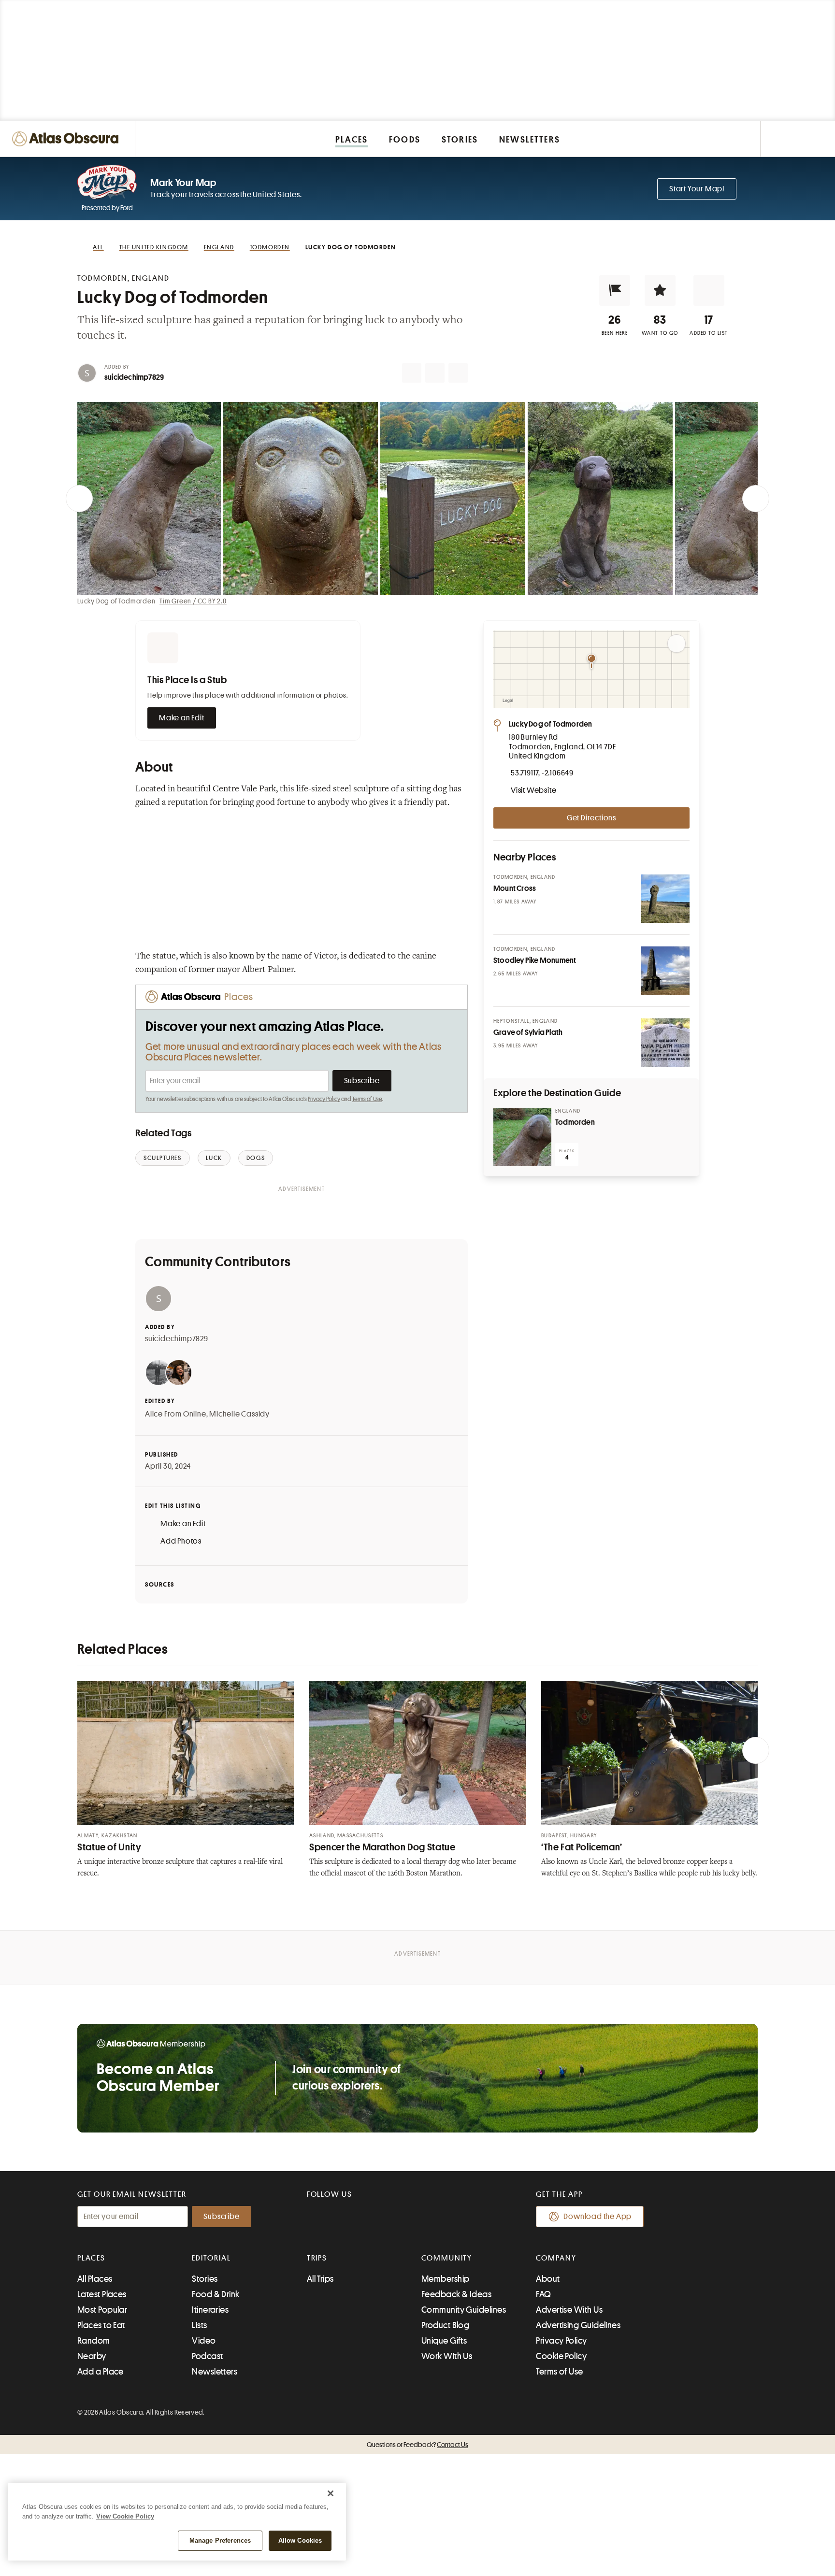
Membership (446, 2279)
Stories (205, 2279)
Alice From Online (176, 1414)
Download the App (597, 2217)
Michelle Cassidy (239, 1414)
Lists (199, 2325)
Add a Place (101, 2372)
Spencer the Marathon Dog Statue (382, 1847)
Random (94, 2341)
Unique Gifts (444, 2341)
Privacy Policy (324, 1099)
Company (556, 2258)
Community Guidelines (464, 2310)
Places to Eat (101, 2325)
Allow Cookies (300, 2540)
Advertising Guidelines (578, 2325)
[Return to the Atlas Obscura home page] (68, 139)
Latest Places (102, 2294)
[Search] (817, 139)
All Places (95, 2279)
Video (204, 2341)
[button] (615, 290)
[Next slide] (756, 499)
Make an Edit (182, 718)
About (548, 2279)
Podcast (207, 2356)
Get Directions (591, 818)
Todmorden (575, 1122)
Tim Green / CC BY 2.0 (193, 601)
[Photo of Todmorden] (522, 1137)
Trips (317, 2258)
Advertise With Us (569, 2310)
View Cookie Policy (125, 2516)
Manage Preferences (220, 2540)
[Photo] (665, 899)
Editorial (211, 2258)
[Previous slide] (79, 499)
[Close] (331, 2493)
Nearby (92, 2356)
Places (91, 2258)
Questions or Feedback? (417, 2445)
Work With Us (447, 2356)
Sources (160, 1584)
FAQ (543, 2294)
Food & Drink (216, 2294)
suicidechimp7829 (134, 377)
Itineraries (210, 2310)
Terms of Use (367, 1099)
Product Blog (445, 2325)
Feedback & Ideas (456, 2294)
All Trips (320, 2279)
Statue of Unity (109, 1847)
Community (447, 2258)
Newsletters (215, 2372)
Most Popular (102, 2310)
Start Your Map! (697, 189)
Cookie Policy (561, 2356)
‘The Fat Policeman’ (582, 1847)
